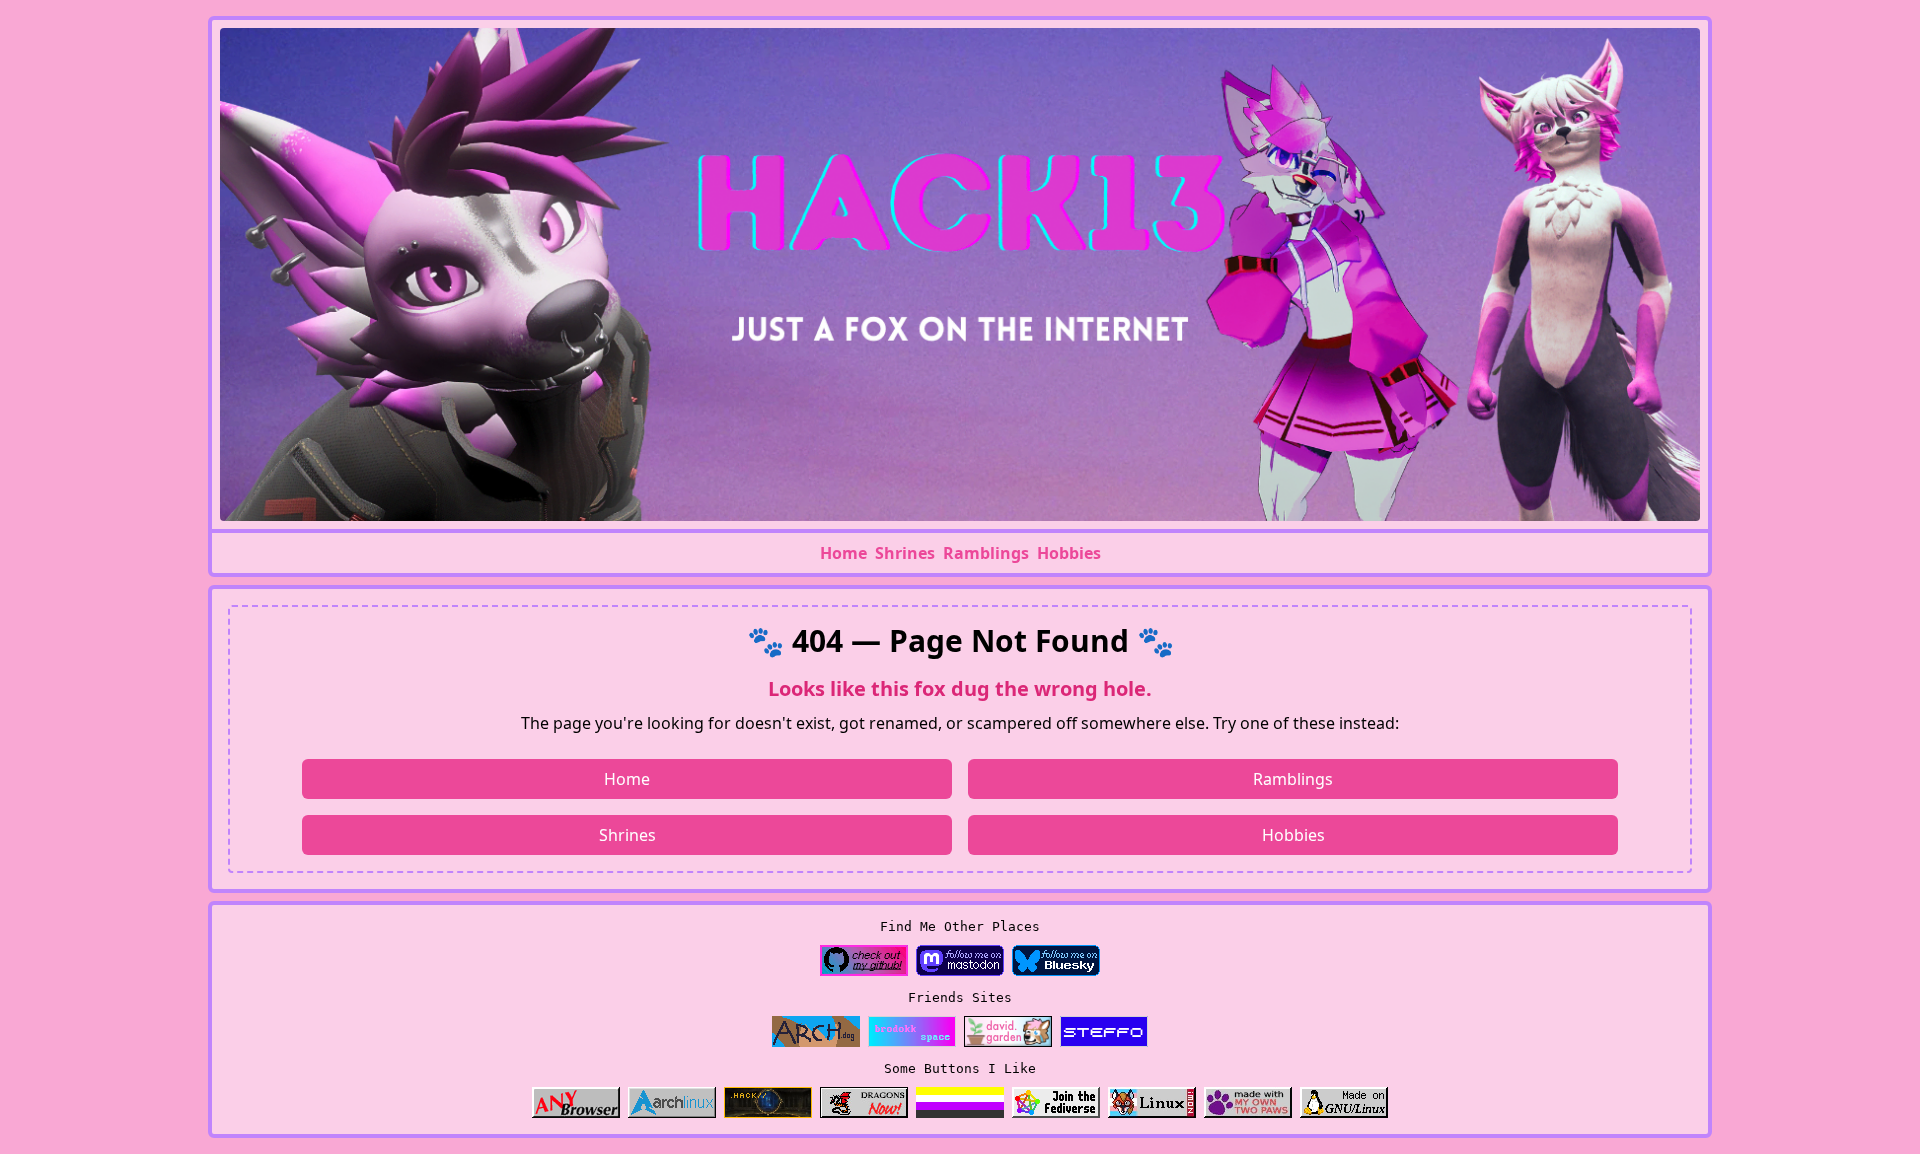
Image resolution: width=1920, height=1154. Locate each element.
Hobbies (1069, 553)
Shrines (905, 553)
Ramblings (986, 553)
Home (843, 553)
